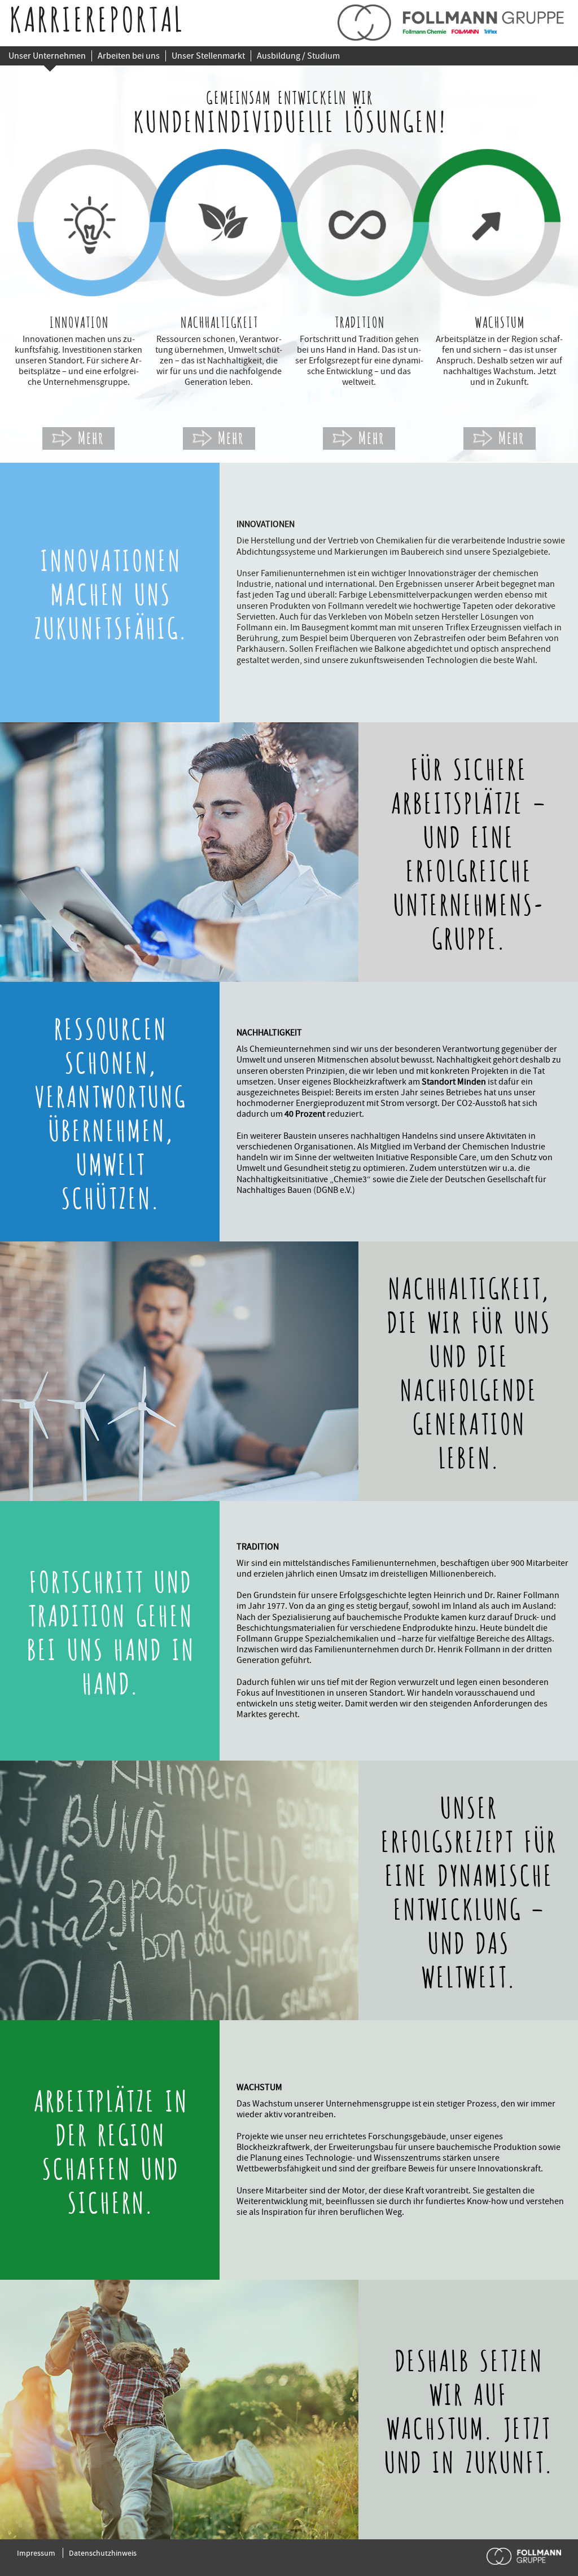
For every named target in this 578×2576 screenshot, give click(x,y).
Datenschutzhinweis (103, 2553)
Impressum (36, 2553)
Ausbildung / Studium (298, 56)
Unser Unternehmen (47, 56)
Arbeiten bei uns (129, 56)
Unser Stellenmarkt (208, 56)
